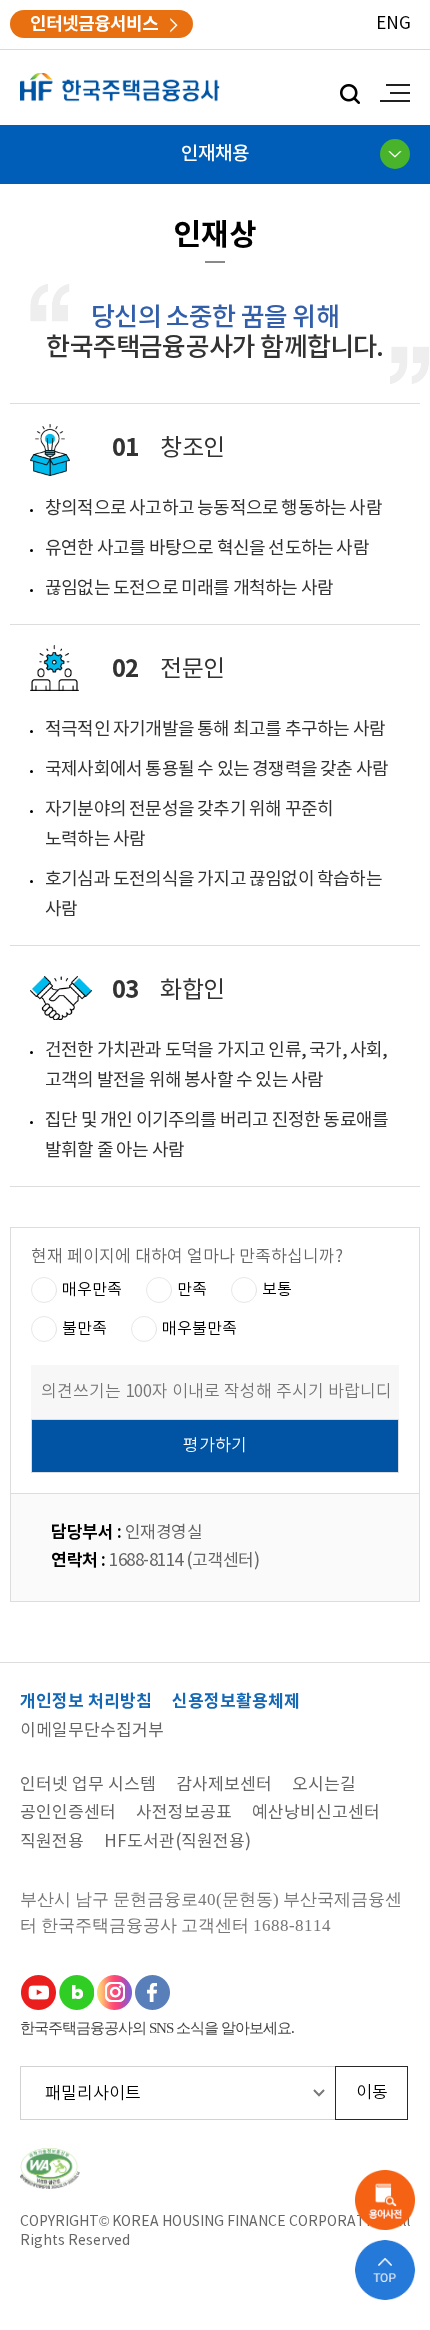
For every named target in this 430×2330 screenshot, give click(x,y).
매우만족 (92, 1289)
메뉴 (390, 93)
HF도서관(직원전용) (177, 1842)
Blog (76, 1992)
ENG (393, 24)
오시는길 (324, 1785)
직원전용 (52, 1842)
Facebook (152, 1992)
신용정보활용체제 (236, 1702)
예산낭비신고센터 (316, 1813)
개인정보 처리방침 (86, 1702)
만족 (192, 1289)
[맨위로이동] (385, 2270)
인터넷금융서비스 (94, 24)
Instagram (114, 1992)
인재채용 (215, 154)
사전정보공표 (184, 1813)
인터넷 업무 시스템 (88, 1785)
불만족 (84, 1328)
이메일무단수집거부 (92, 1731)
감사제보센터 (224, 1785)
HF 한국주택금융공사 (120, 87)
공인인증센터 (68, 1813)
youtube (38, 1992)
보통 (277, 1289)
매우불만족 (199, 1328)
